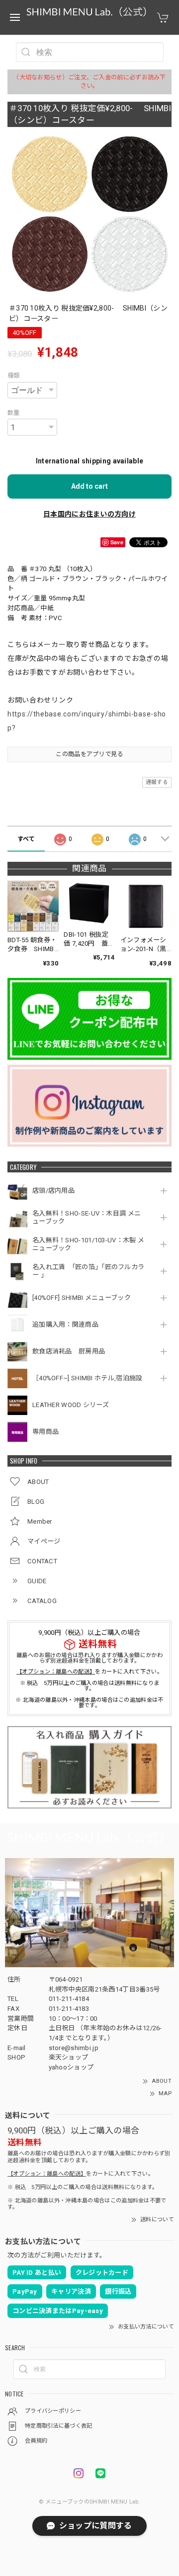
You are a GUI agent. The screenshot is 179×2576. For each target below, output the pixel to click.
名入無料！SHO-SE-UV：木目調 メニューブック (87, 1217)
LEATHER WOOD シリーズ (71, 1405)
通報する (157, 782)
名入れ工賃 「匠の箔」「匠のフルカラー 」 (88, 1271)
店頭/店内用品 (53, 1191)
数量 (14, 413)
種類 (14, 376)
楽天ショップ (69, 2057)
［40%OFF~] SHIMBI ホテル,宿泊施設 (89, 1378)
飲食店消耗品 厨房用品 (69, 1351)
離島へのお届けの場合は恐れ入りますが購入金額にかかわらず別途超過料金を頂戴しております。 (89, 1658)
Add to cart (89, 486)
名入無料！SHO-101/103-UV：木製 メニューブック (88, 1244)
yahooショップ (71, 2067)
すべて (26, 839)
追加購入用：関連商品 (65, 1324)
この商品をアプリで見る (89, 754)
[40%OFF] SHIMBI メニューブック (82, 1298)
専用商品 (45, 1432)
